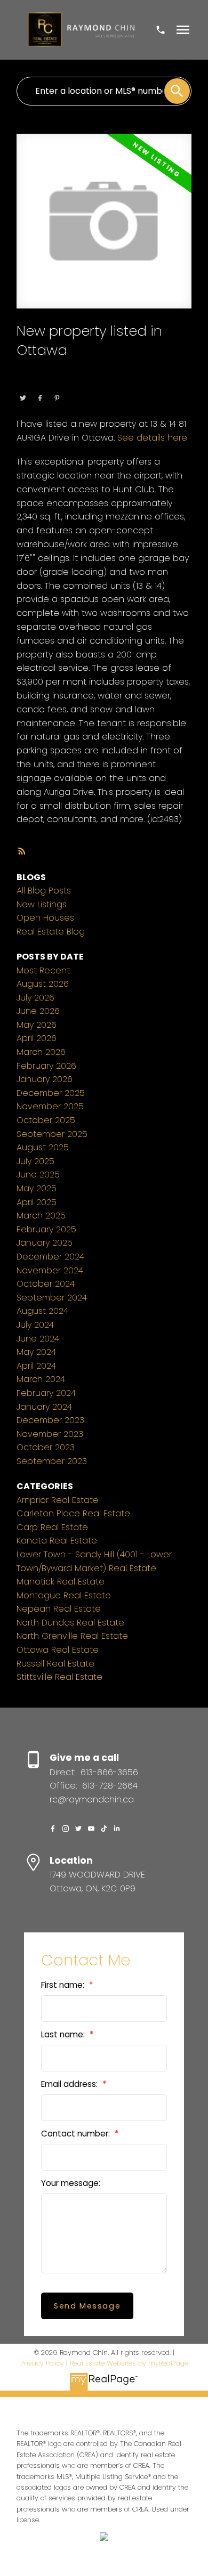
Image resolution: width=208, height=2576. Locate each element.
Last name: (64, 2034)
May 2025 (37, 1188)
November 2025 (50, 1106)
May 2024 (36, 1352)
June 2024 (38, 1339)
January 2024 (44, 1407)
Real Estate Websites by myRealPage (129, 2363)
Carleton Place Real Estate (73, 1513)
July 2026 (35, 998)
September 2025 (52, 1134)
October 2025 (46, 1120)
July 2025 (35, 1161)
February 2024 (46, 1393)
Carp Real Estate (52, 1527)
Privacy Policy (42, 2363)
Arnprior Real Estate (58, 1500)
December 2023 (50, 1420)
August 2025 (43, 1147)
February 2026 (46, 1066)
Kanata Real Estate (57, 1541)
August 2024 (42, 1311)
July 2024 (35, 1325)
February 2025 (46, 1229)
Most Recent (43, 970)
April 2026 (37, 1038)
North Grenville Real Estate (72, 1636)
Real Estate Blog (51, 932)
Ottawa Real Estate (87, 383)
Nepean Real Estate (59, 1609)
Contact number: (77, 2134)
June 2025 (38, 1175)
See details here (152, 438)
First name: (64, 1985)
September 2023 (52, 1461)
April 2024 (36, 1366)
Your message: (71, 2183)
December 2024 (50, 1257)
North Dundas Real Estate (70, 1623)
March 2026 (41, 1052)
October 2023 (46, 1447)
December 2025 (51, 1093)
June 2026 (38, 1011)
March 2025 (41, 1216)
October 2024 (46, 1284)
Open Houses (45, 918)
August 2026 (43, 984)
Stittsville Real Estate (59, 1677)
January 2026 (45, 1079)
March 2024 (41, 1379)
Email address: (70, 2084)
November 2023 (50, 1434)
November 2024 (50, 1270)
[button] (53, 1829)
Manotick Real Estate (61, 1582)
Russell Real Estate (55, 1664)
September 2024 (52, 1298)
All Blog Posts (44, 891)
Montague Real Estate (64, 1595)
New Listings (42, 904)
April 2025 (37, 1202)
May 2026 (37, 1025)
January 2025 (45, 1243)
